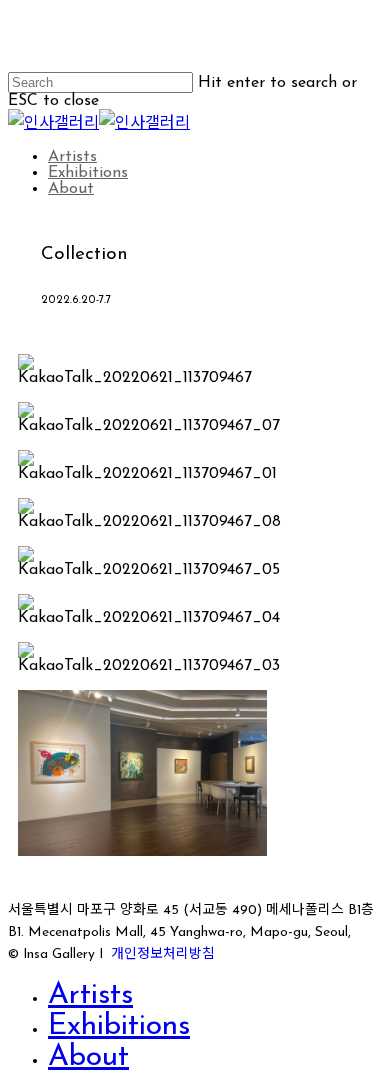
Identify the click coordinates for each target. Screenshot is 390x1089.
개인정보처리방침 (163, 954)
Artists (90, 995)
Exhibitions (119, 1026)
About (88, 1057)
